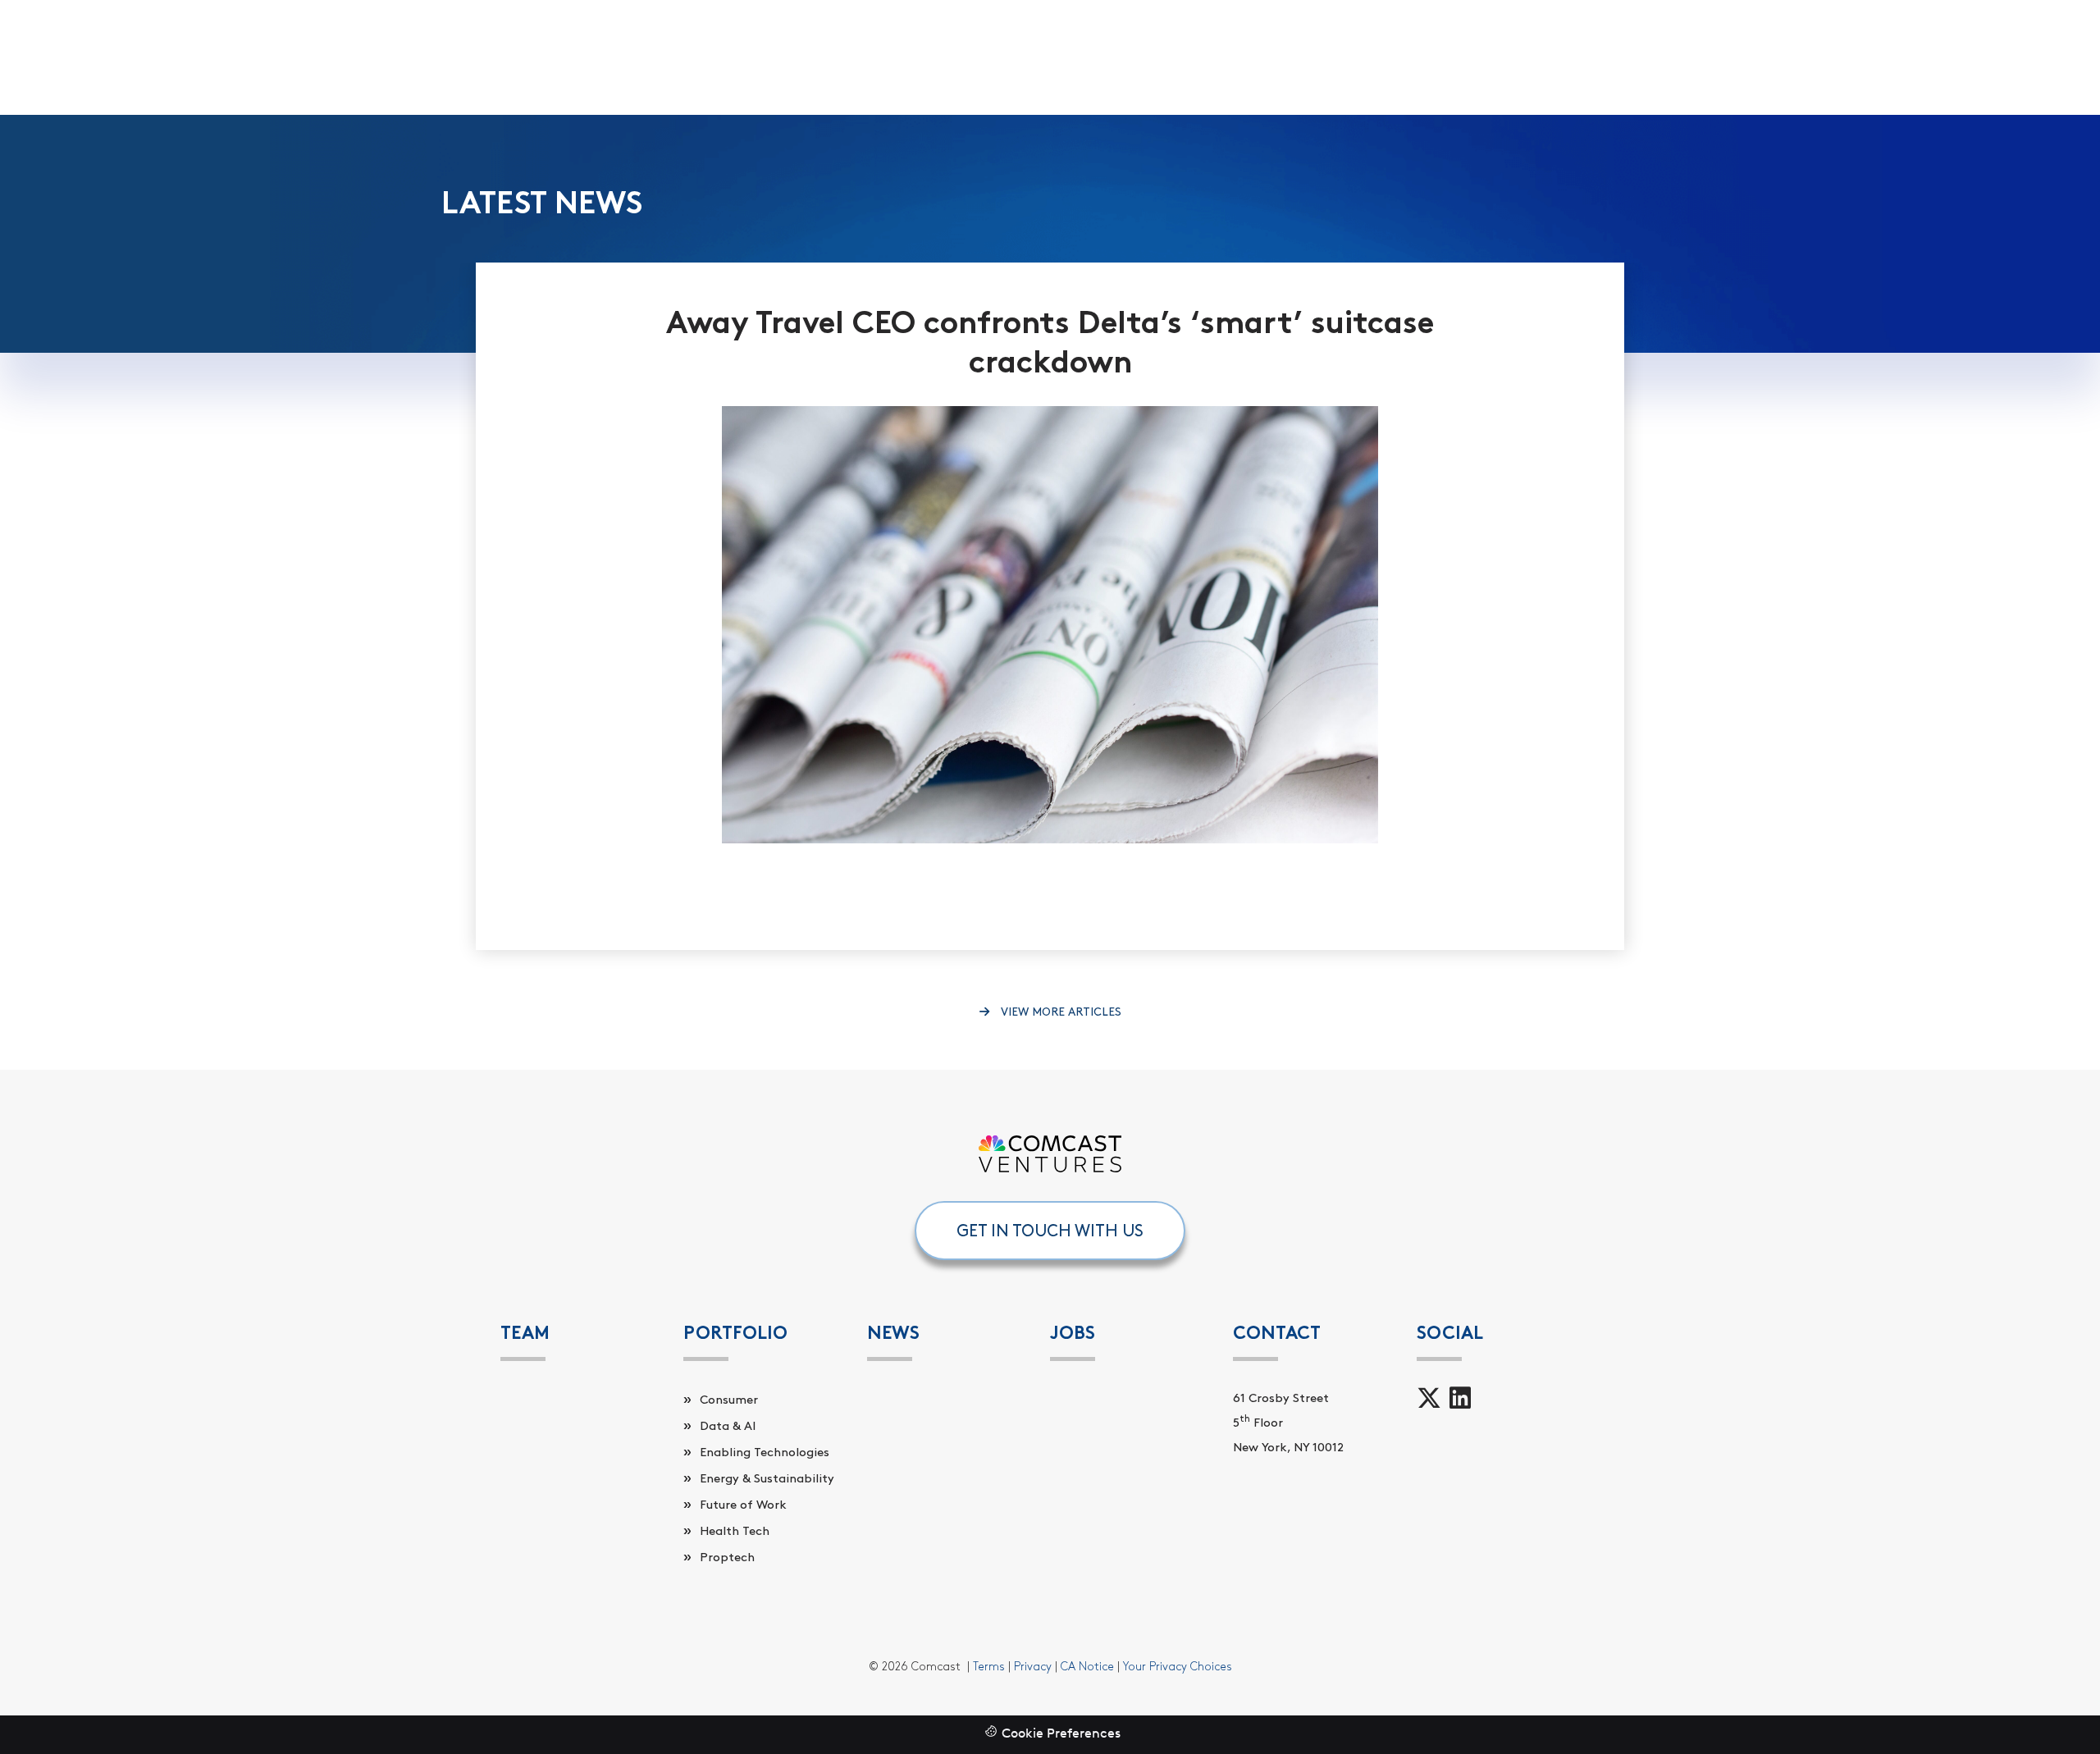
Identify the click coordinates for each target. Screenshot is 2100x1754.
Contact (1277, 1333)
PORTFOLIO (735, 1333)
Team (525, 1333)
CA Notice (1087, 1667)
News (893, 1333)
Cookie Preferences (1061, 1734)
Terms (989, 1667)
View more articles (1059, 1012)
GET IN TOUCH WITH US (1050, 1231)
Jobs (1073, 1333)
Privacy (1033, 1667)
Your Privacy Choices (1178, 1667)
